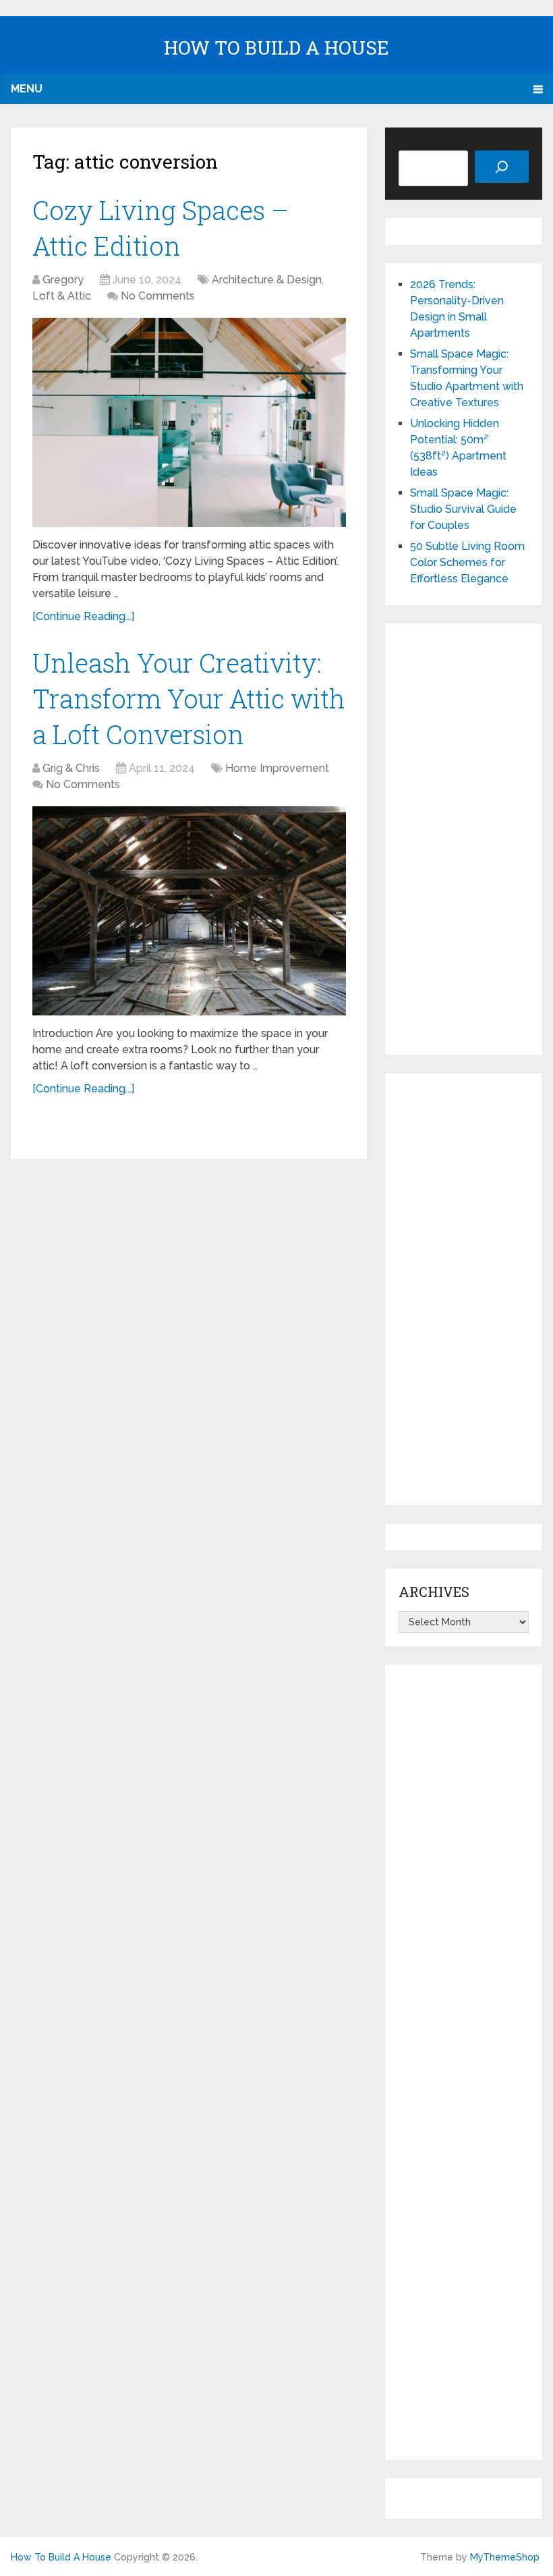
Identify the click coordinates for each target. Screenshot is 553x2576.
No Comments (158, 296)
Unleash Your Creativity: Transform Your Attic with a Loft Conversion (189, 698)
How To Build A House (276, 48)
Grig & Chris (71, 768)
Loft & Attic (62, 296)
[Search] (502, 167)
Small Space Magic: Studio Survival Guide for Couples (463, 509)
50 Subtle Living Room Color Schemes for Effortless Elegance (467, 562)
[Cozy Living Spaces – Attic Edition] (189, 422)
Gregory (63, 280)
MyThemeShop (505, 2557)
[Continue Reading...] (83, 616)
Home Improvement (277, 768)
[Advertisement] (463, 839)
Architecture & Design (267, 280)
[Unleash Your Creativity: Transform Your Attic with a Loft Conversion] (189, 911)
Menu (27, 89)
